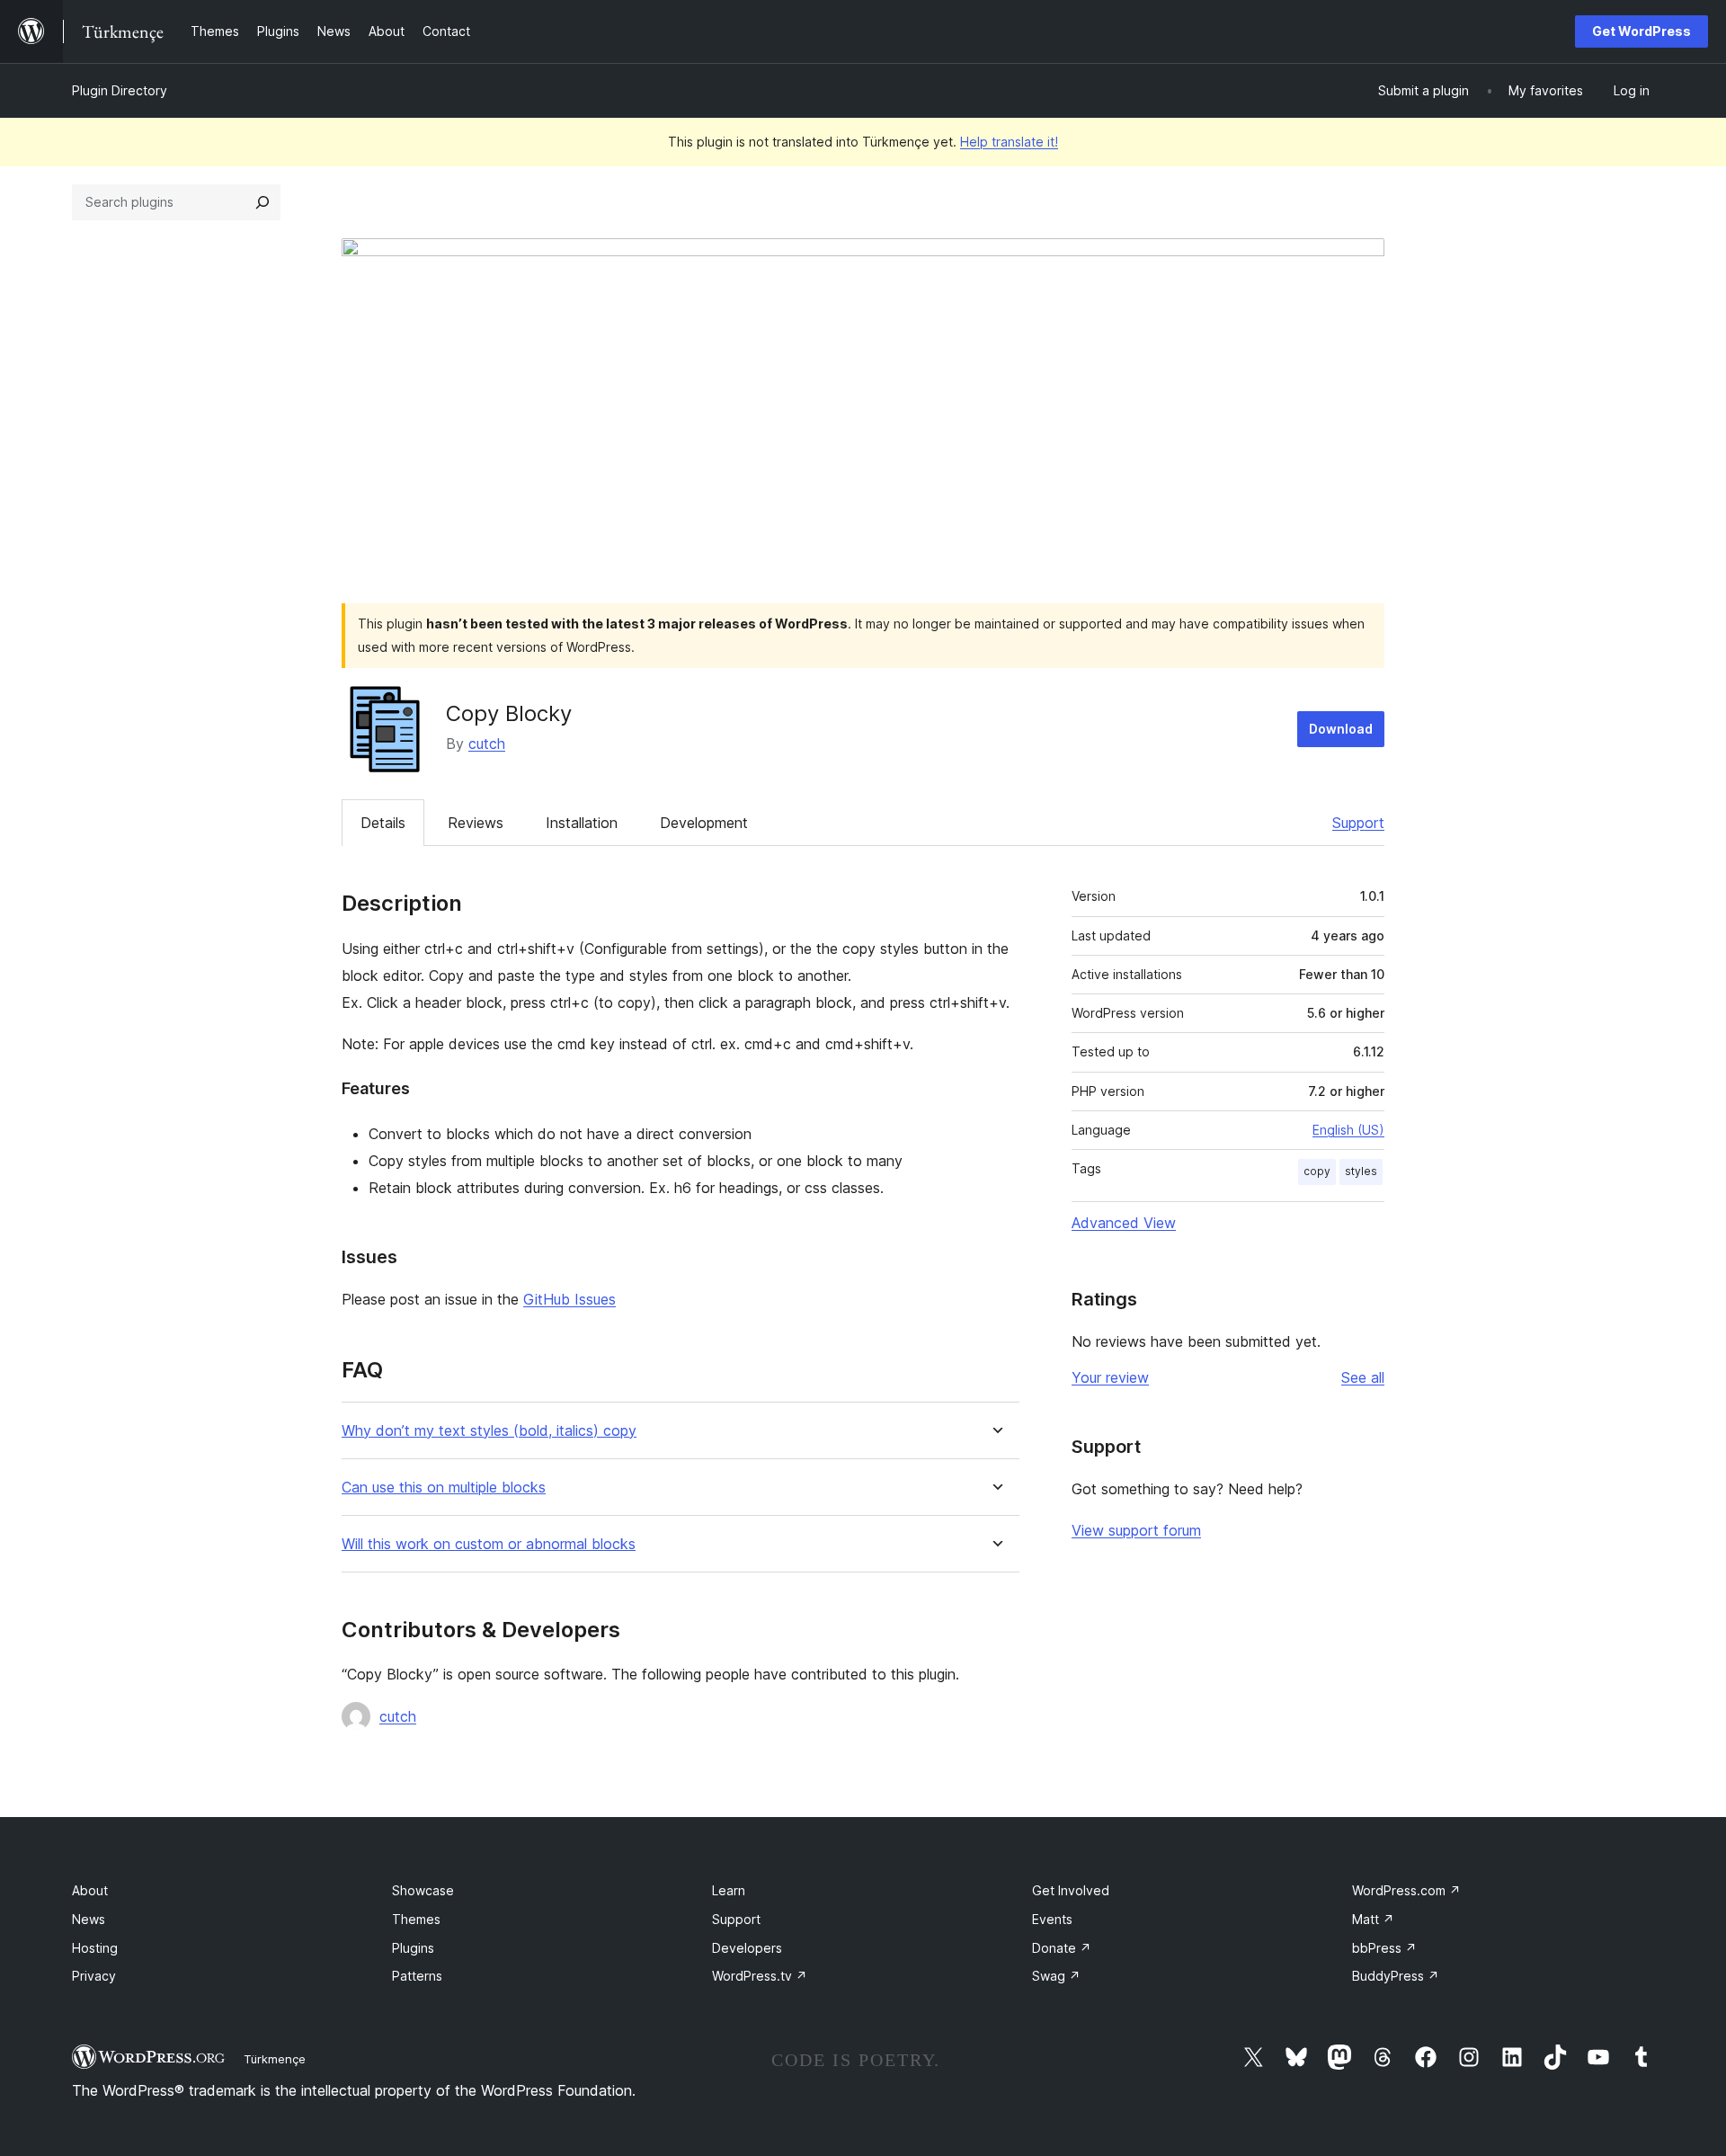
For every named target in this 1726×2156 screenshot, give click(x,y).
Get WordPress (1641, 31)
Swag (1056, 1976)
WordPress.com (1406, 1890)
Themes (416, 1919)
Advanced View (1124, 1223)
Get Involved (1071, 1890)
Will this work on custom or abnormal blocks (489, 1544)
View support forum (1136, 1530)
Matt (1373, 1919)
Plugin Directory (120, 90)
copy (1317, 1171)
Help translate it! (1009, 142)
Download (1341, 729)
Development (704, 823)
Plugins (413, 1948)
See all (1363, 1377)
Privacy (94, 1976)
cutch (487, 744)
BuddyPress (1396, 1976)
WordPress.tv (760, 1976)
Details (383, 823)
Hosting (95, 1948)
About (90, 1890)
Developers (747, 1948)
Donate (1062, 1948)
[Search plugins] (262, 202)
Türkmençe (275, 2059)
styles (1361, 1171)
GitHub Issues (569, 1299)
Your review (1110, 1377)
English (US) (1348, 1130)
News (89, 1919)
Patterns (417, 1976)
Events (1052, 1919)
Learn (729, 1890)
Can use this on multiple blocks (444, 1488)
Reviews (476, 823)
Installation (582, 823)
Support (1358, 823)
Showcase (423, 1890)
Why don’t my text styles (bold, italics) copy (489, 1431)
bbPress (1384, 1948)
